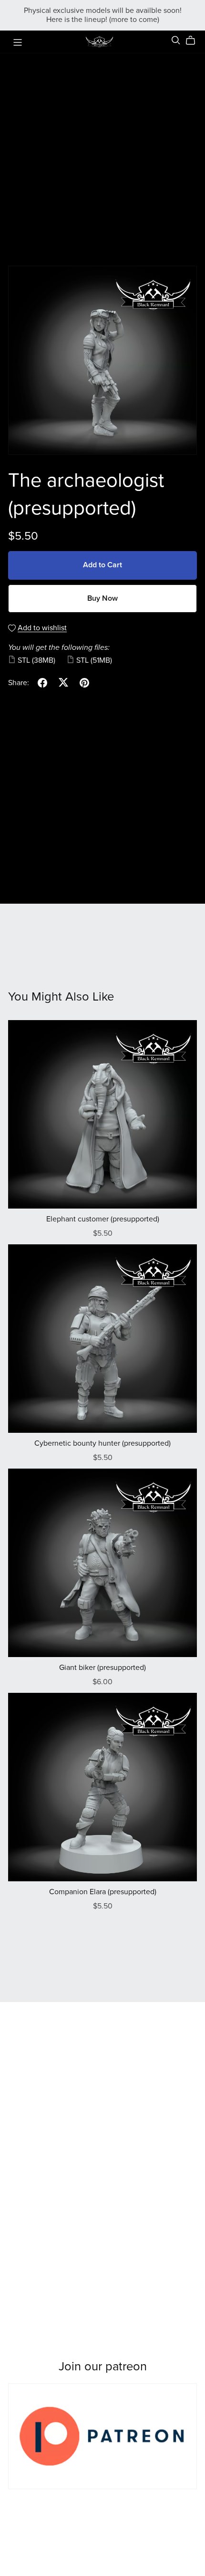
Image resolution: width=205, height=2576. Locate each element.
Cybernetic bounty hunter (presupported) (102, 1443)
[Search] (176, 40)
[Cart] (194, 41)
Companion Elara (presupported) (103, 1892)
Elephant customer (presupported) (103, 1219)
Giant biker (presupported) (102, 1668)
